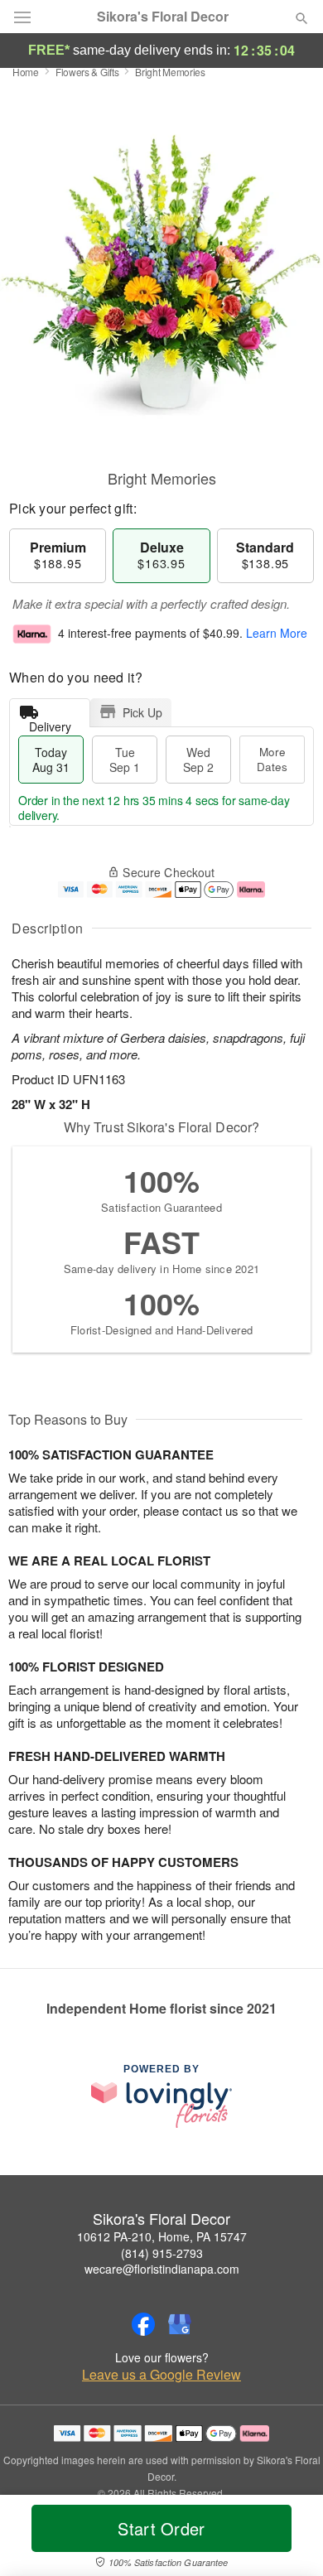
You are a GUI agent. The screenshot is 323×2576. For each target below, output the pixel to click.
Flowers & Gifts (87, 72)
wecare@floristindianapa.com (162, 2269)
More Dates (272, 759)
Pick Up (142, 712)
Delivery (50, 723)
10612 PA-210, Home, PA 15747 (162, 2236)
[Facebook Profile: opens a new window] (143, 2324)
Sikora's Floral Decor (163, 17)
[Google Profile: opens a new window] (180, 2324)
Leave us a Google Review (161, 2375)
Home (26, 72)
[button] (288, 2539)
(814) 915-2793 (162, 2253)
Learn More (277, 633)
